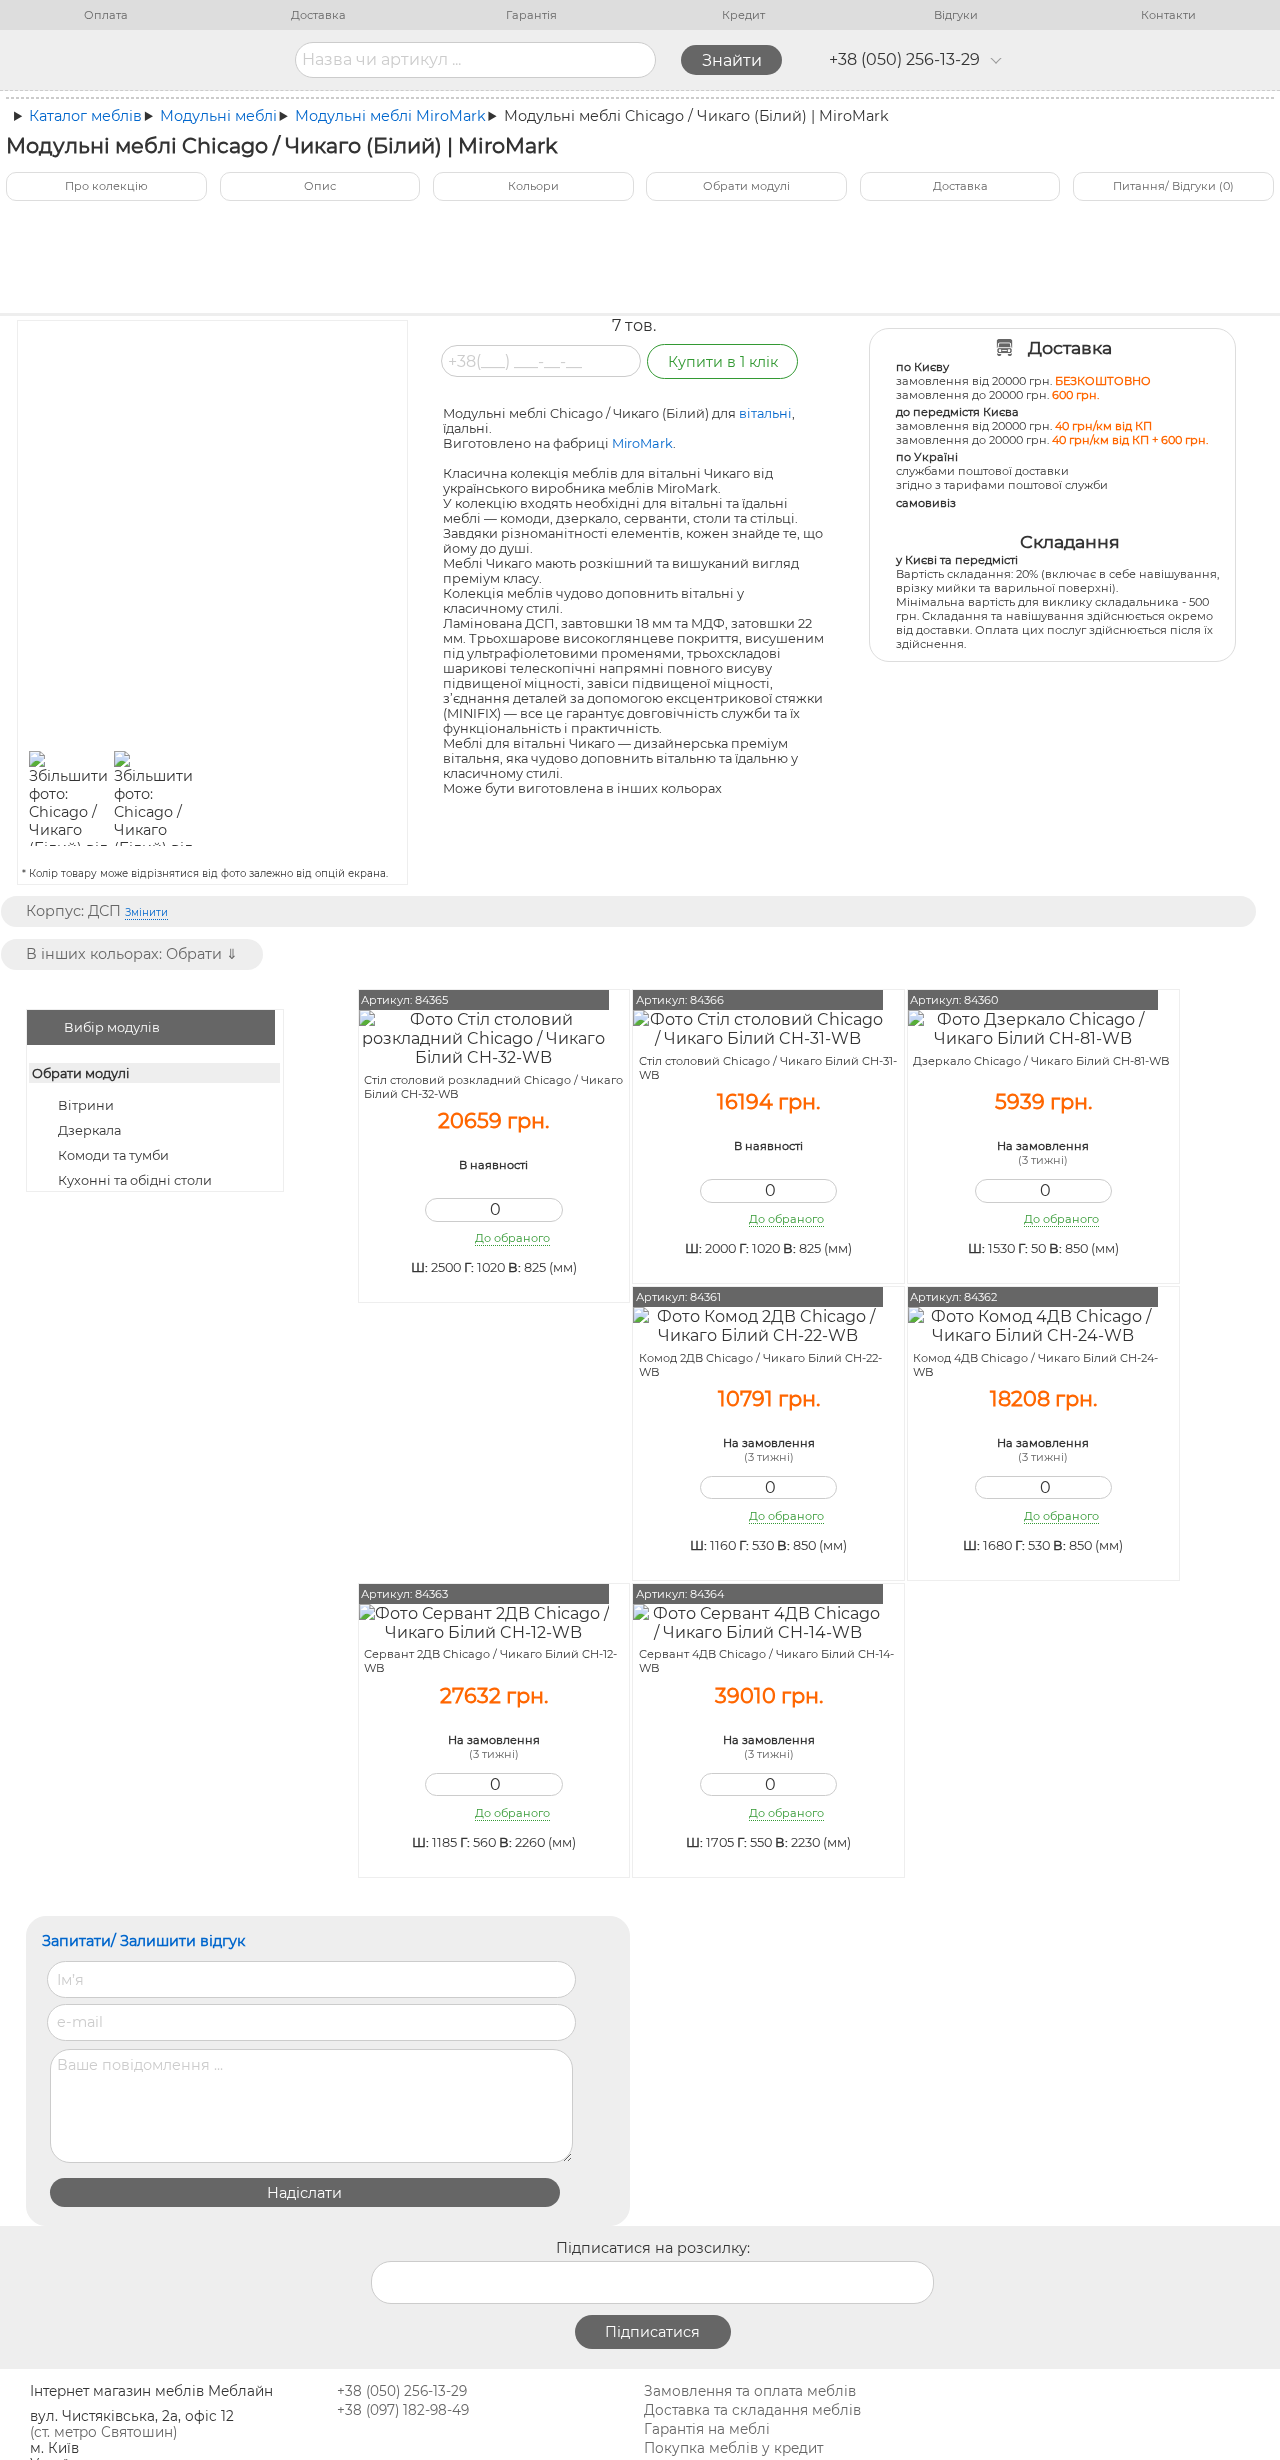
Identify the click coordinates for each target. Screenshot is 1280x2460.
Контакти (1168, 15)
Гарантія (531, 15)
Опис (320, 186)
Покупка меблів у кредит (733, 2448)
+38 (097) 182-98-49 (403, 2410)
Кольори (533, 186)
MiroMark (642, 443)
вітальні (765, 413)
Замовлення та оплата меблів (750, 2391)
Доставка (318, 15)
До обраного (512, 1238)
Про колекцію (106, 186)
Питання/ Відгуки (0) (1173, 186)
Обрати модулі (746, 186)
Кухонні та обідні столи (135, 1180)
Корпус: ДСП (97, 911)
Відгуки (956, 15)
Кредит (743, 15)
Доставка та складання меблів (752, 2410)
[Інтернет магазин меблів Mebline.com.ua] (179, 60)
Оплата (106, 15)
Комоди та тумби (113, 1155)
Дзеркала (89, 1130)
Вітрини (86, 1105)
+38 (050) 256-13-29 (904, 59)
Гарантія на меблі (707, 2429)
